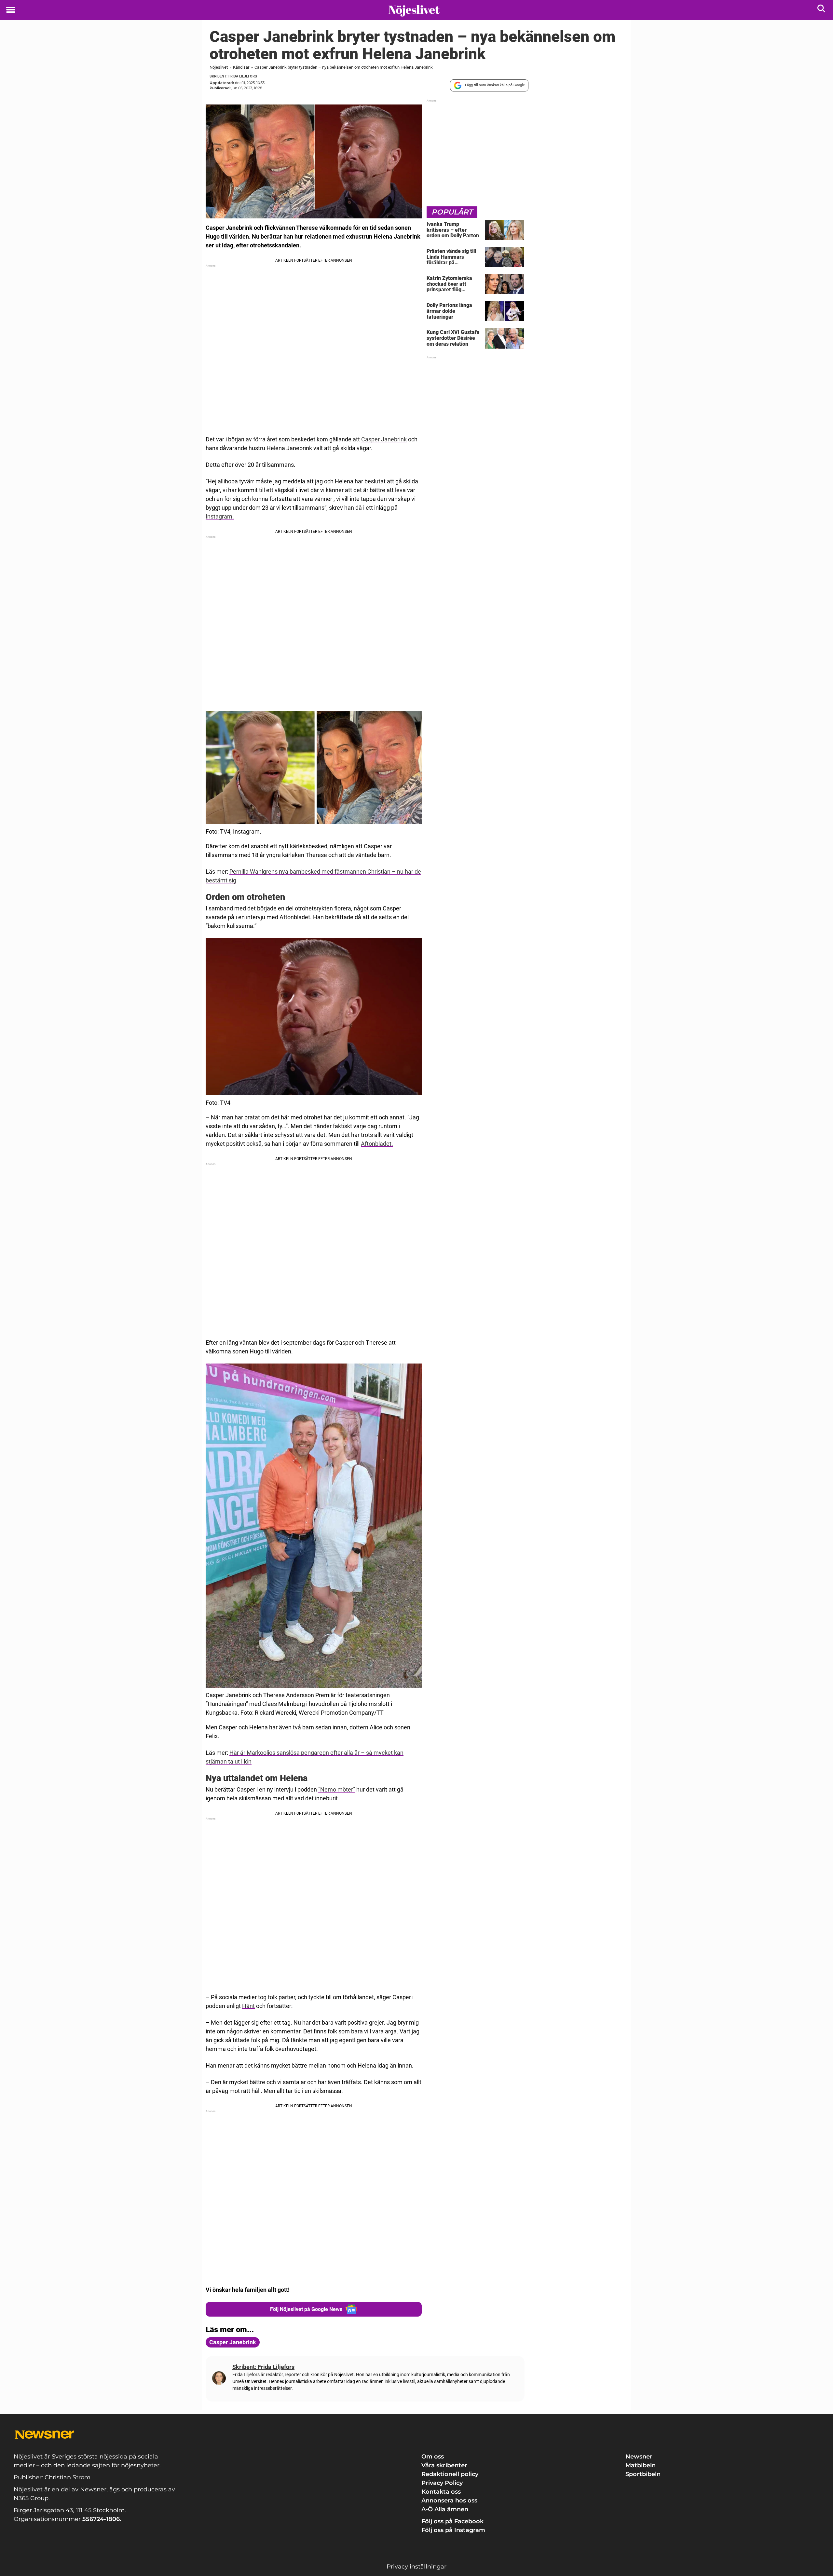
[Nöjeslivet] (414, 10)
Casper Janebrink (384, 439)
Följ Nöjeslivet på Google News (306, 2309)
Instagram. (220, 516)
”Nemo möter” (337, 1789)
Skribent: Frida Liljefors (233, 76)
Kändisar (241, 67)
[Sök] (822, 10)
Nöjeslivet (219, 67)
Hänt (248, 2006)
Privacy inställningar (416, 2567)
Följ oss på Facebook (452, 2521)
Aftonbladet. (377, 1144)
